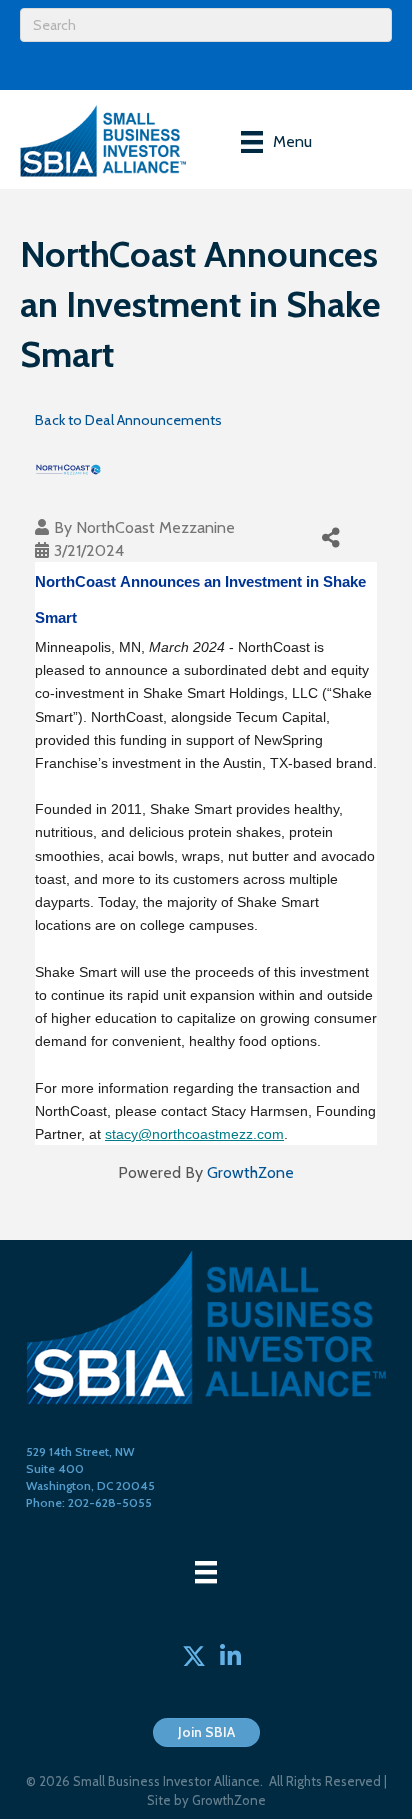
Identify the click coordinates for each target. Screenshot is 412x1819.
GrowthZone (250, 1172)
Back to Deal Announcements (128, 420)
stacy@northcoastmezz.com (194, 1134)
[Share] (331, 538)
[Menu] (206, 1572)
